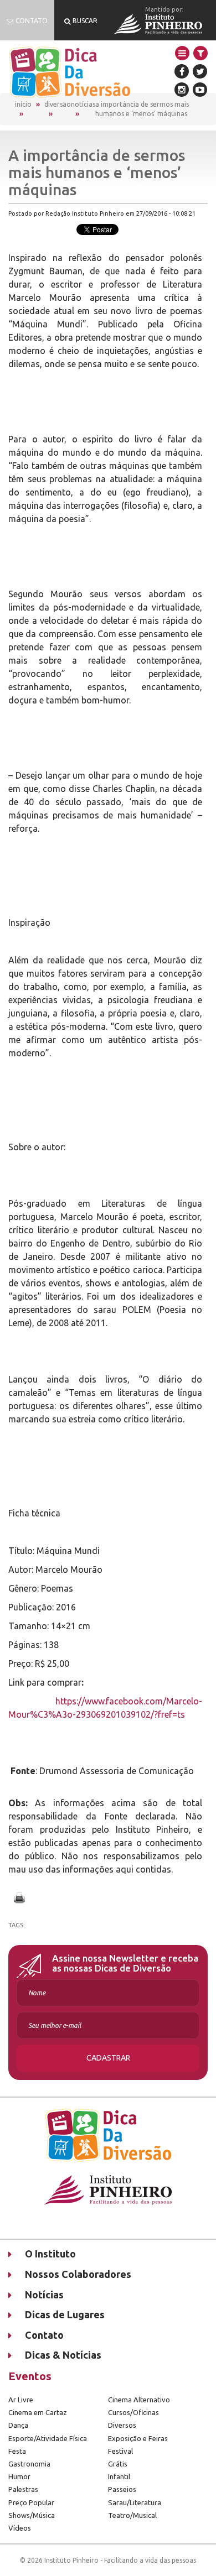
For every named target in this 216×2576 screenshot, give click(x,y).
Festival (120, 2451)
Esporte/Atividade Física (48, 2438)
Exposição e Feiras (138, 2438)
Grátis (118, 2464)
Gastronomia (29, 2464)
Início (23, 104)
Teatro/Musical (132, 2515)
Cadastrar (108, 2058)
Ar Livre (21, 2400)
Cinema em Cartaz (38, 2412)
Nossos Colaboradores (78, 2274)
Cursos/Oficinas (133, 2412)
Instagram (182, 90)
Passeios (122, 2489)
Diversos (122, 2425)
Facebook (182, 71)
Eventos (30, 2376)
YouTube (200, 90)
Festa (17, 2451)
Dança (18, 2425)
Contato (44, 2335)
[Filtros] (200, 53)
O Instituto (50, 2254)
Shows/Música (32, 2515)
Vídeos (20, 2528)
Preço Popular (31, 2502)
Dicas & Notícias (63, 2355)
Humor (19, 2476)
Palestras (23, 2489)
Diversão (58, 104)
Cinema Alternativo (139, 2400)
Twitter (200, 71)
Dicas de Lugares (65, 2314)
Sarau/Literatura (135, 2502)
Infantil (119, 2476)
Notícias (83, 104)
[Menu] (182, 53)
